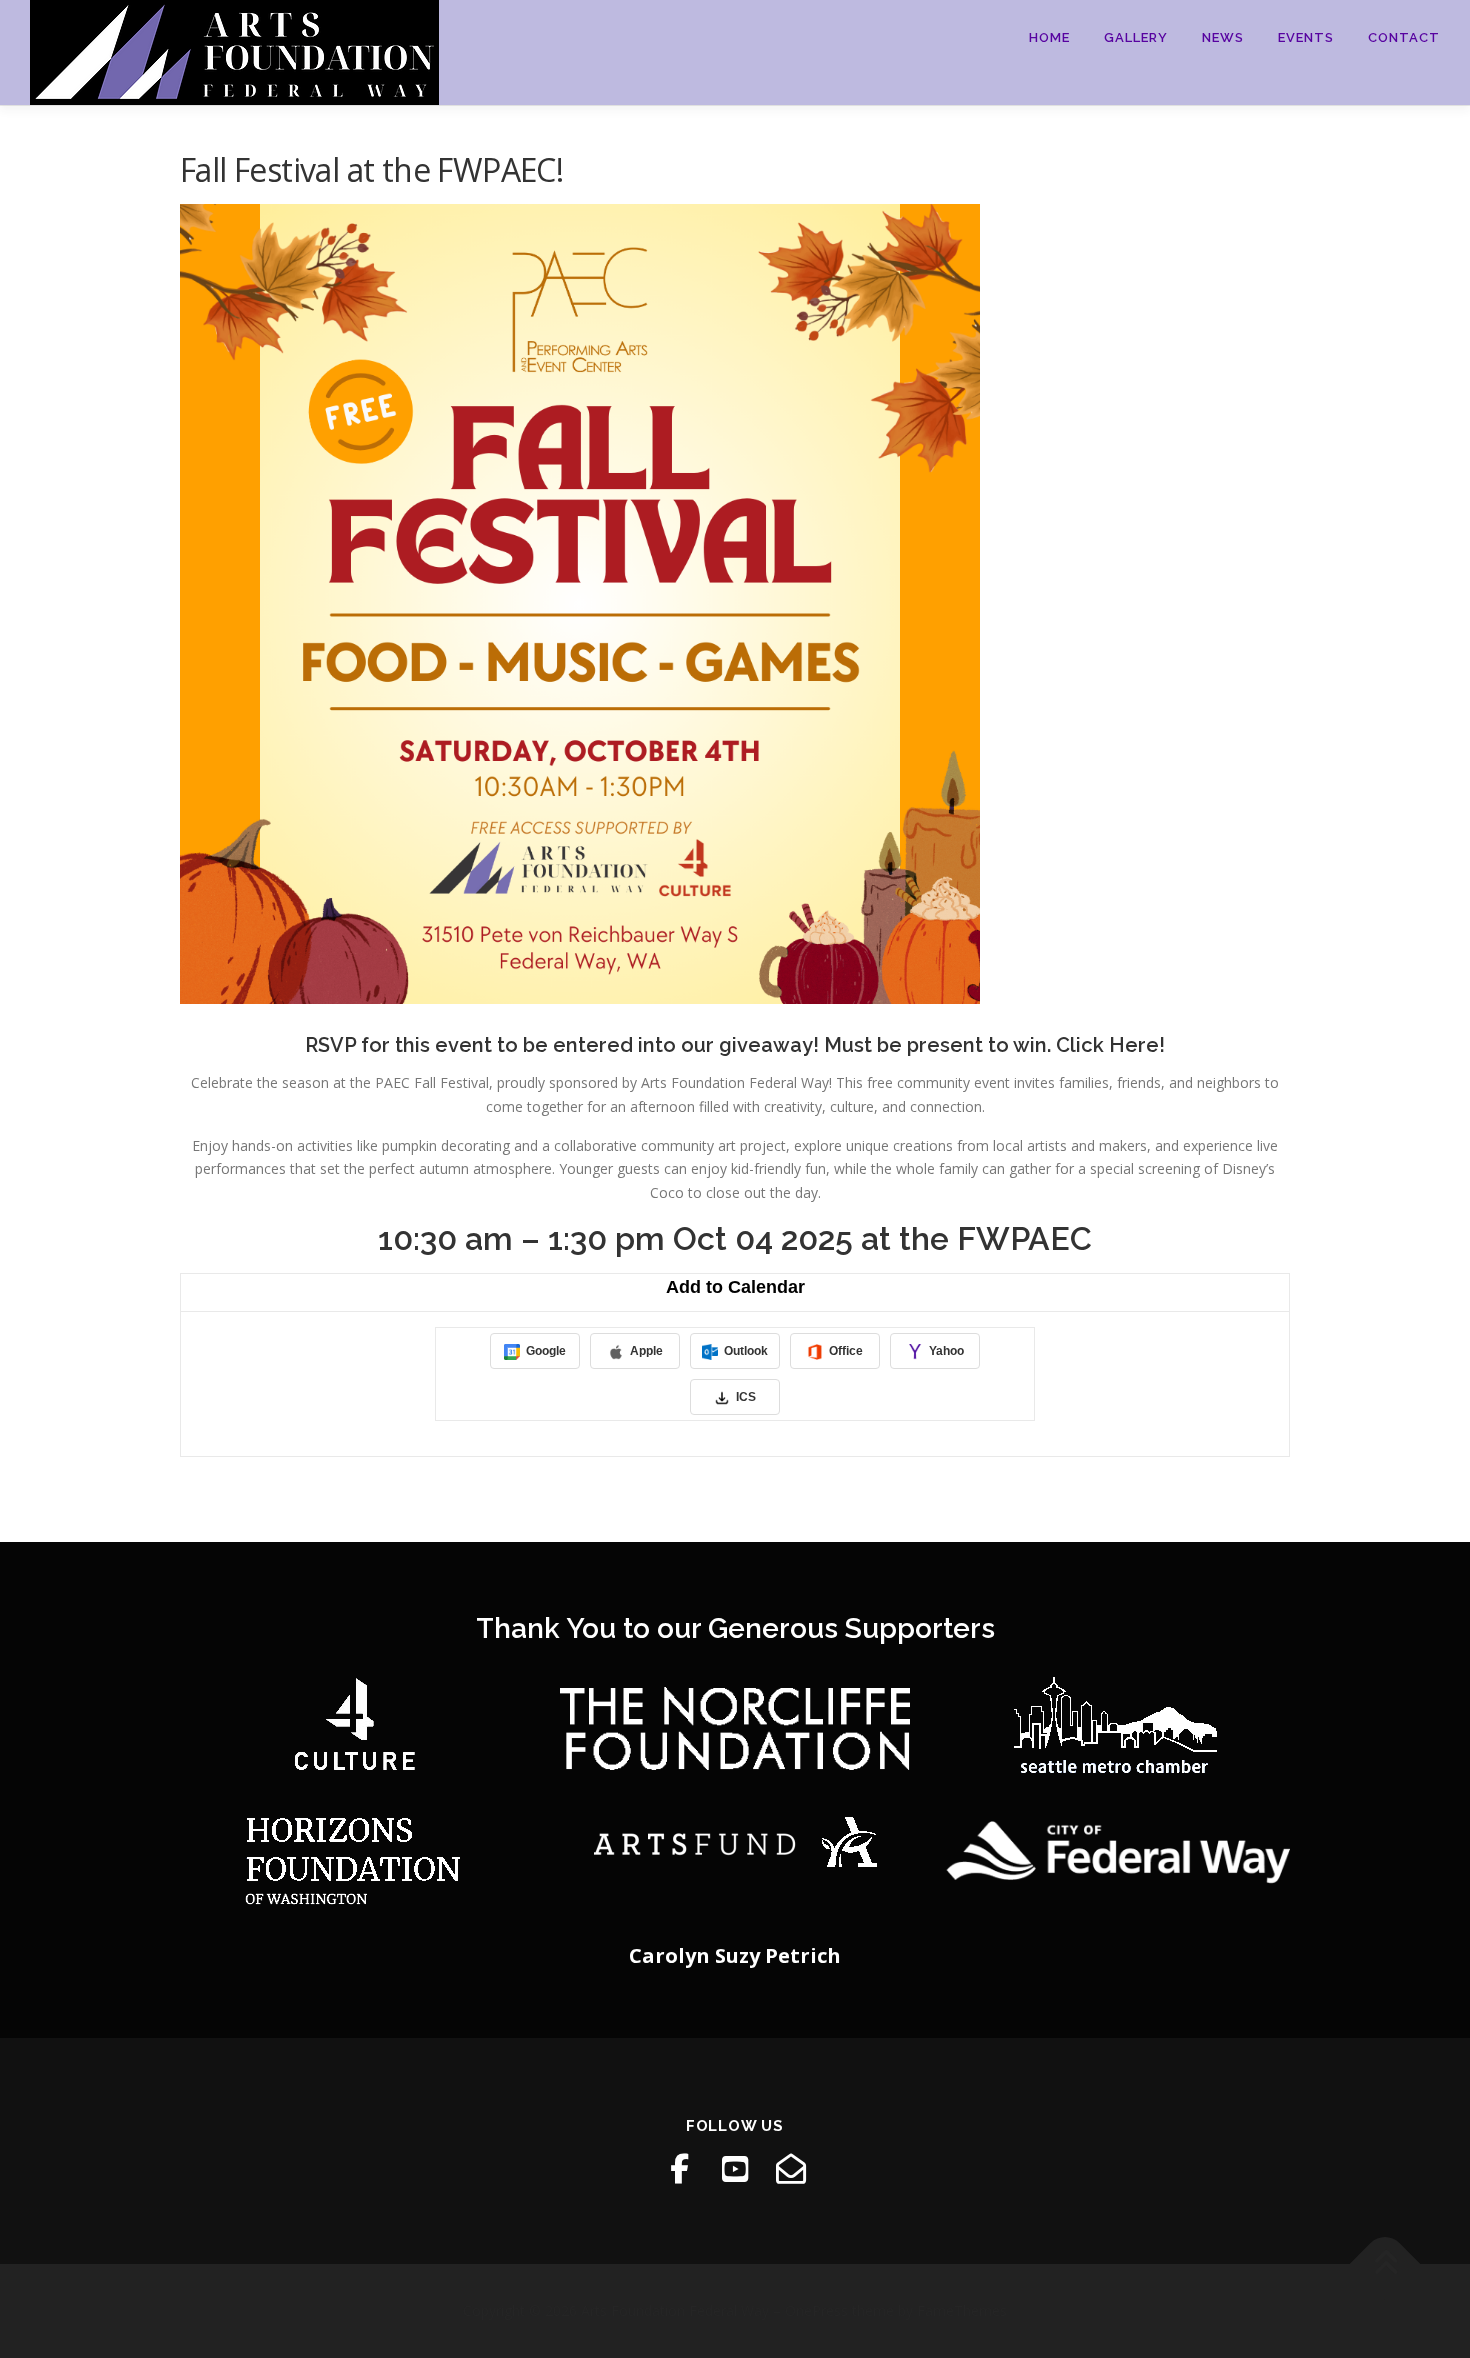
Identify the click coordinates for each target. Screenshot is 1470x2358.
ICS (744, 1397)
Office (844, 1351)
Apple (645, 1351)
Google (544, 1351)
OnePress (816, 2310)
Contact (1404, 37)
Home (1049, 37)
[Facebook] (679, 2169)
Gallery (1136, 37)
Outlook (744, 1351)
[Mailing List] (791, 2169)
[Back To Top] (1385, 2264)
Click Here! (1110, 1045)
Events (1306, 37)
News (1223, 37)
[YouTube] (735, 2169)
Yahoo (945, 1351)
